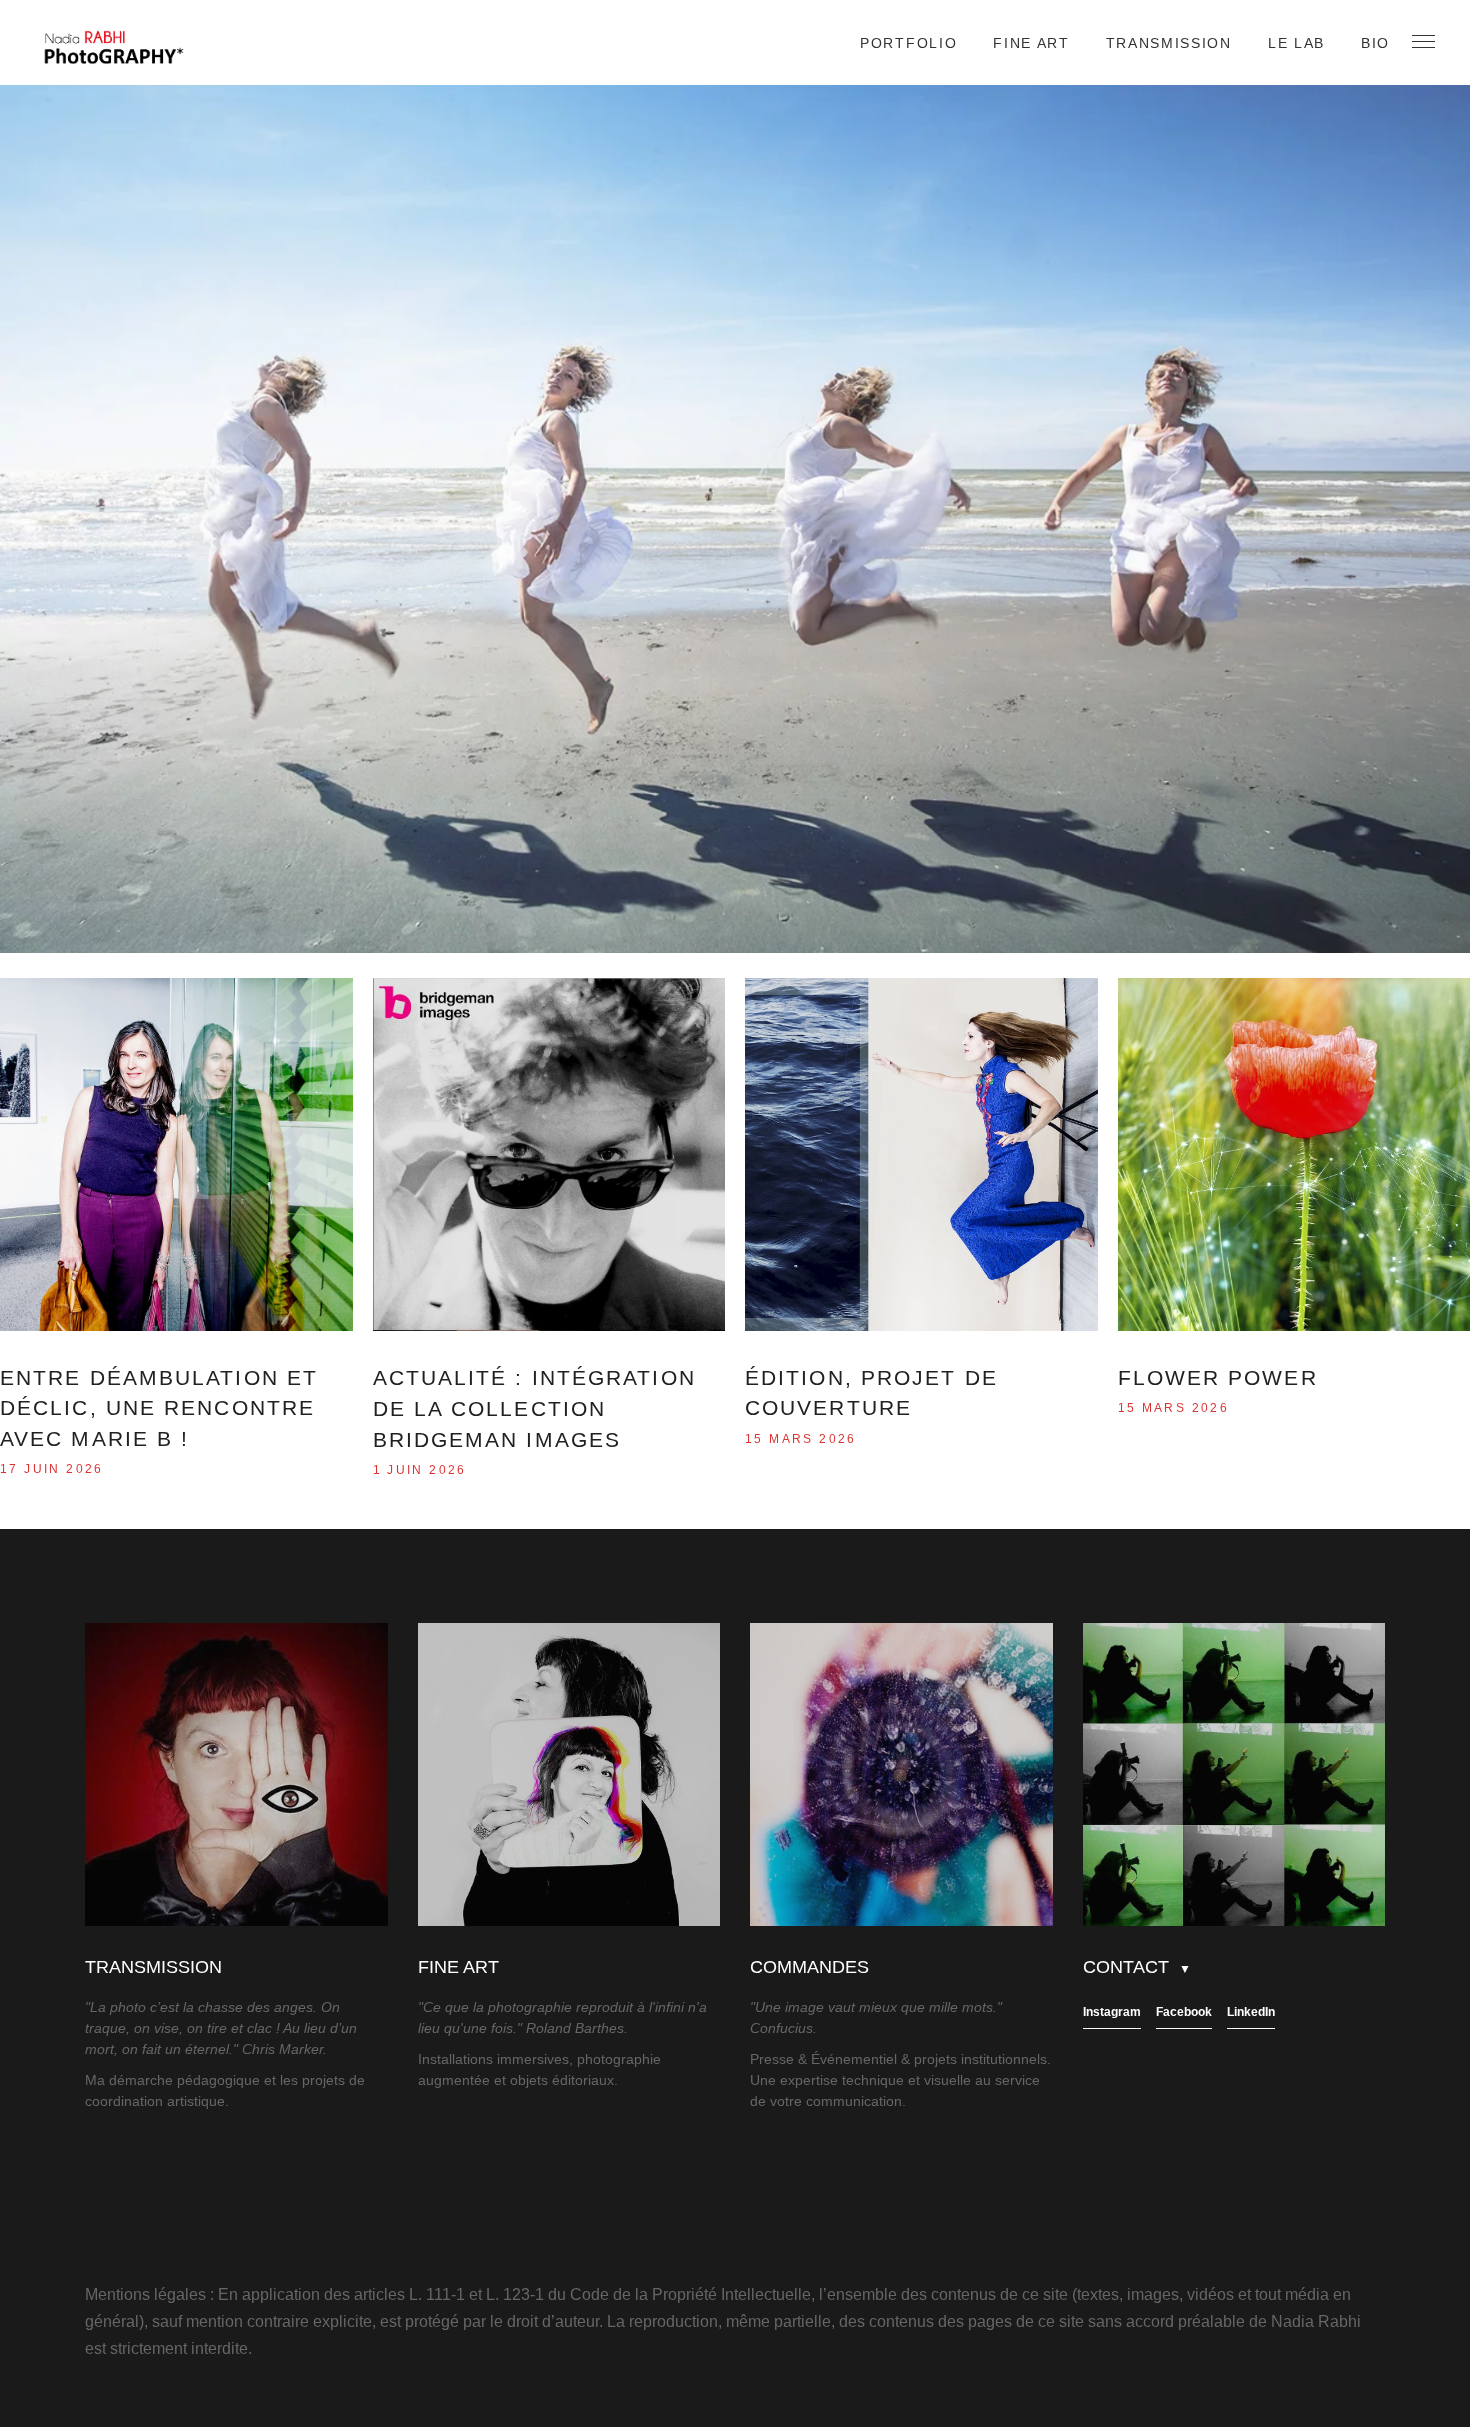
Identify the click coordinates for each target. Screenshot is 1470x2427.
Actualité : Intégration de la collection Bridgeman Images (534, 1408)
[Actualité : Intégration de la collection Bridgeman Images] (549, 1154)
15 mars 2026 (801, 1439)
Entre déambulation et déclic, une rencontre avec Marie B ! (159, 1408)
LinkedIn (1251, 2012)
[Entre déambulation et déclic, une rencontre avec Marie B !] (176, 1154)
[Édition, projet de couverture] (921, 1154)
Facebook (1184, 2012)
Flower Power (1218, 1377)
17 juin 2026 (52, 1469)
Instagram (1112, 2012)
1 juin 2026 (420, 1470)
